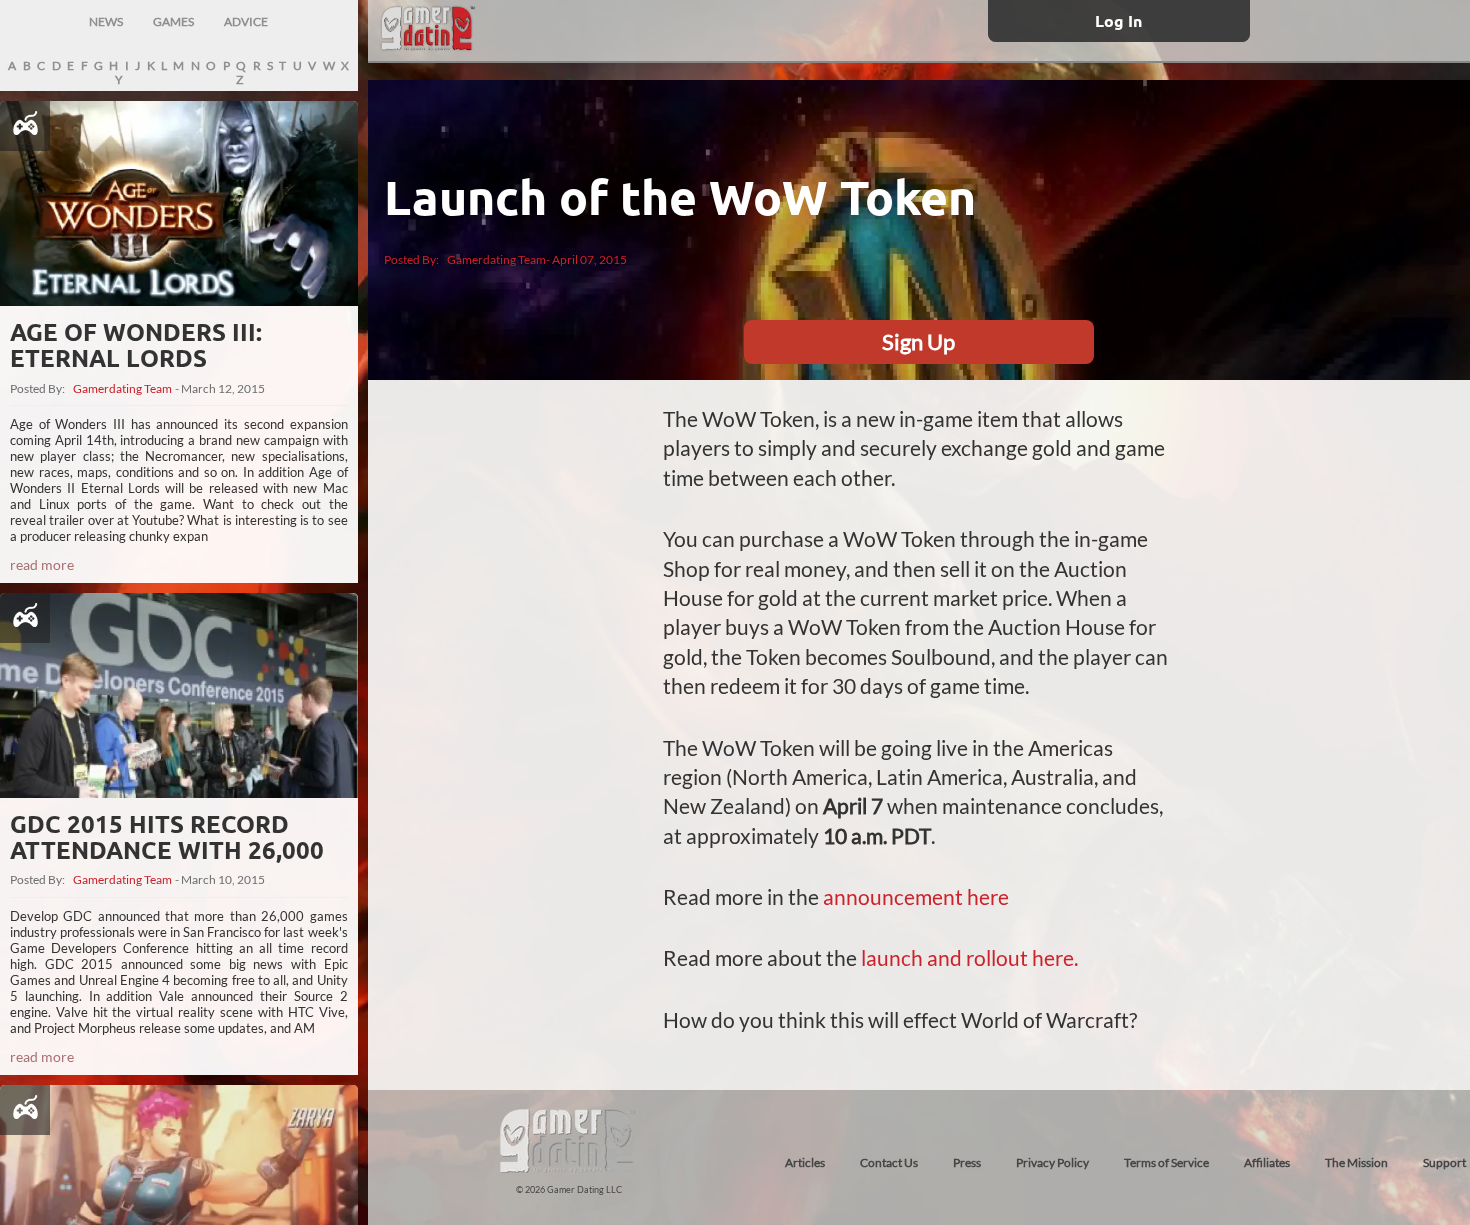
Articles (805, 1162)
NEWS (106, 21)
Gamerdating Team (122, 389)
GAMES (173, 21)
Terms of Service (1166, 1162)
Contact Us (889, 1162)
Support (1444, 1162)
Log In (1118, 20)
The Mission (1356, 1162)
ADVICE (246, 21)
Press (967, 1162)
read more (42, 564)
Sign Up (918, 341)
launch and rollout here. (969, 957)
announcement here (916, 896)
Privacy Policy (1052, 1162)
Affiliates (1267, 1162)
